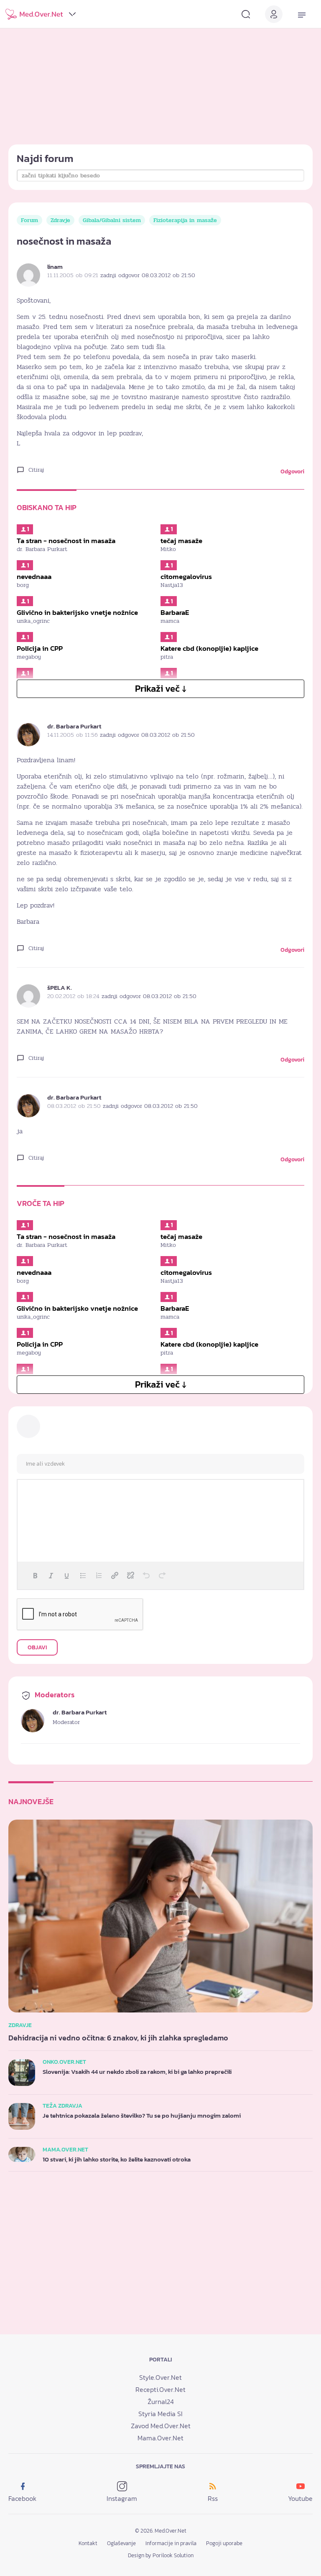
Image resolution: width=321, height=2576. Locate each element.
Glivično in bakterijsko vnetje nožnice (77, 612)
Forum (29, 220)
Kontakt (88, 2543)
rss (213, 2498)
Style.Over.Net (160, 2377)
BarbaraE (175, 612)
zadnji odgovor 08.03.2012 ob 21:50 (148, 275)
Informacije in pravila (171, 2543)
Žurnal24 (161, 2402)
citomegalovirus (186, 576)
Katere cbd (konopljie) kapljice (209, 648)
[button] (35, 1575)
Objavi (37, 1647)
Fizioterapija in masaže (185, 220)
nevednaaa (34, 576)
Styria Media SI (160, 2414)
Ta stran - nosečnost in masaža (66, 541)
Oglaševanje (121, 2543)
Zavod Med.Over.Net (161, 2426)
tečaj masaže (181, 541)
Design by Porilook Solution (161, 2555)
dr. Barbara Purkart (74, 726)
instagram (122, 2498)
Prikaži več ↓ (161, 689)
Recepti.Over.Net (160, 2389)
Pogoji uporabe (224, 2543)
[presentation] (35, 1575)
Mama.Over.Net (160, 2438)
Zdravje (60, 220)
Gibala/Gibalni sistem (112, 220)
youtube (300, 2498)
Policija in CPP (40, 648)
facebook (22, 2498)
